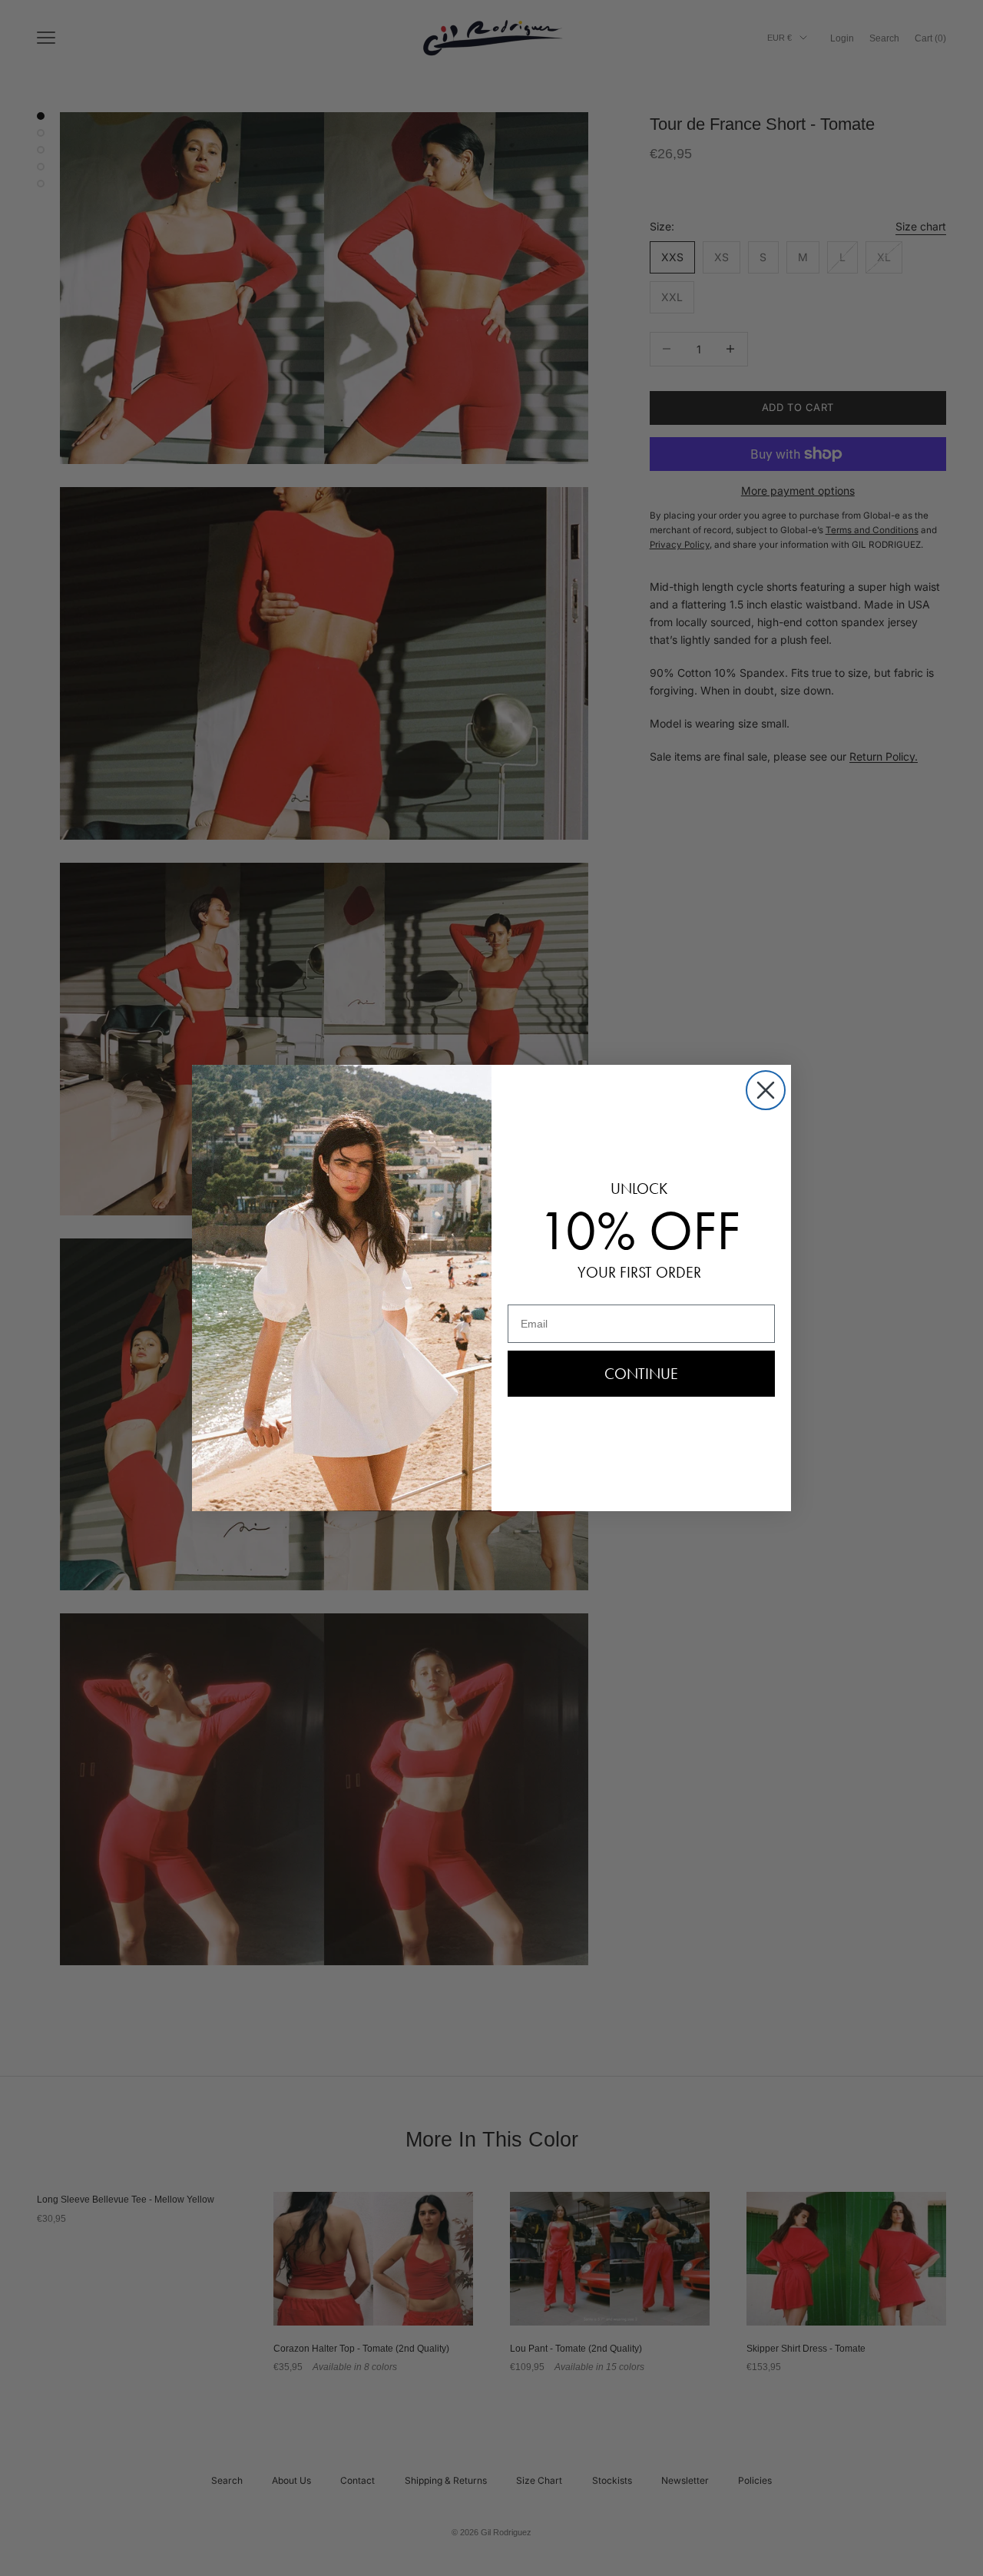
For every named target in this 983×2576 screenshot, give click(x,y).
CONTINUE (641, 1374)
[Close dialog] (766, 1090)
